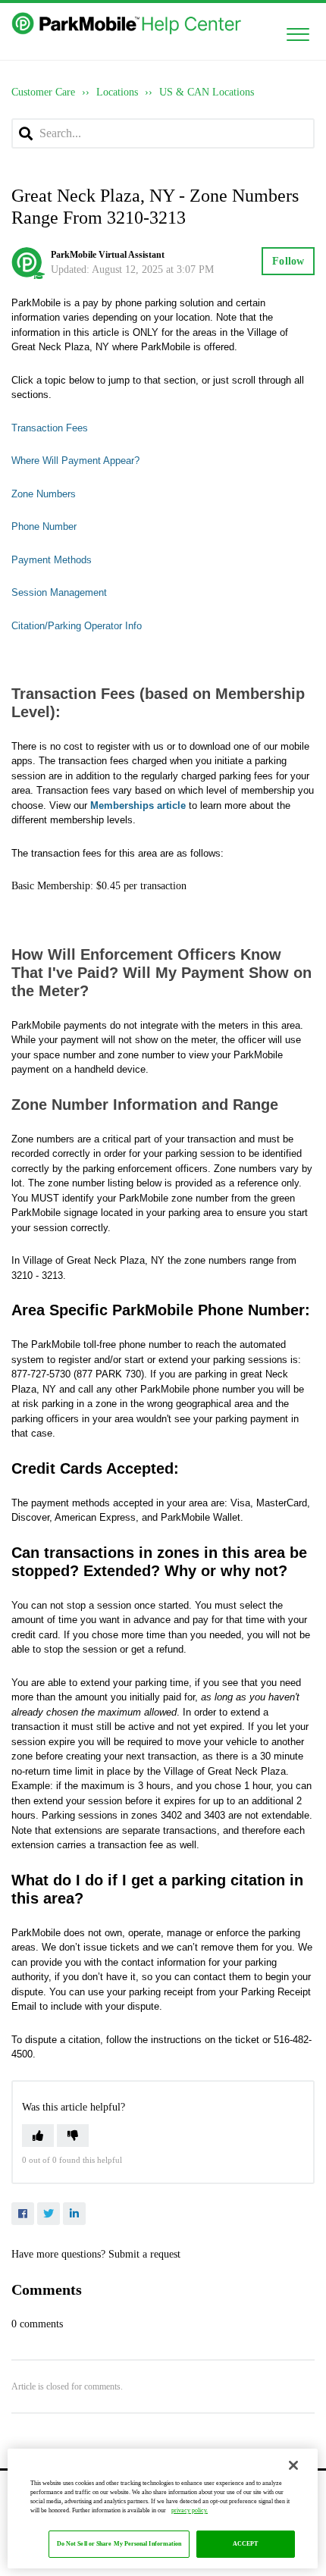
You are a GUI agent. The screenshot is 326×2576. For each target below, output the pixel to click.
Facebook (23, 2214)
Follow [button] (288, 261)
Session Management (59, 592)
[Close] (293, 2465)
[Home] (128, 24)
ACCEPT (246, 2544)
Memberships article (138, 805)
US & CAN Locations (207, 92)
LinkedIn (74, 2214)
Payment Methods (52, 560)
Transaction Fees (50, 428)
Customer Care (43, 92)
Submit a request (144, 2254)
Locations (117, 92)
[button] (298, 31)
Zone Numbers (44, 494)
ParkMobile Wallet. (202, 1517)
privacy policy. (190, 2510)
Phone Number (44, 526)
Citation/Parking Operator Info (77, 626)
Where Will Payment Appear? (75, 461)
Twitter (49, 2214)
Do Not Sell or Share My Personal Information (119, 2544)
